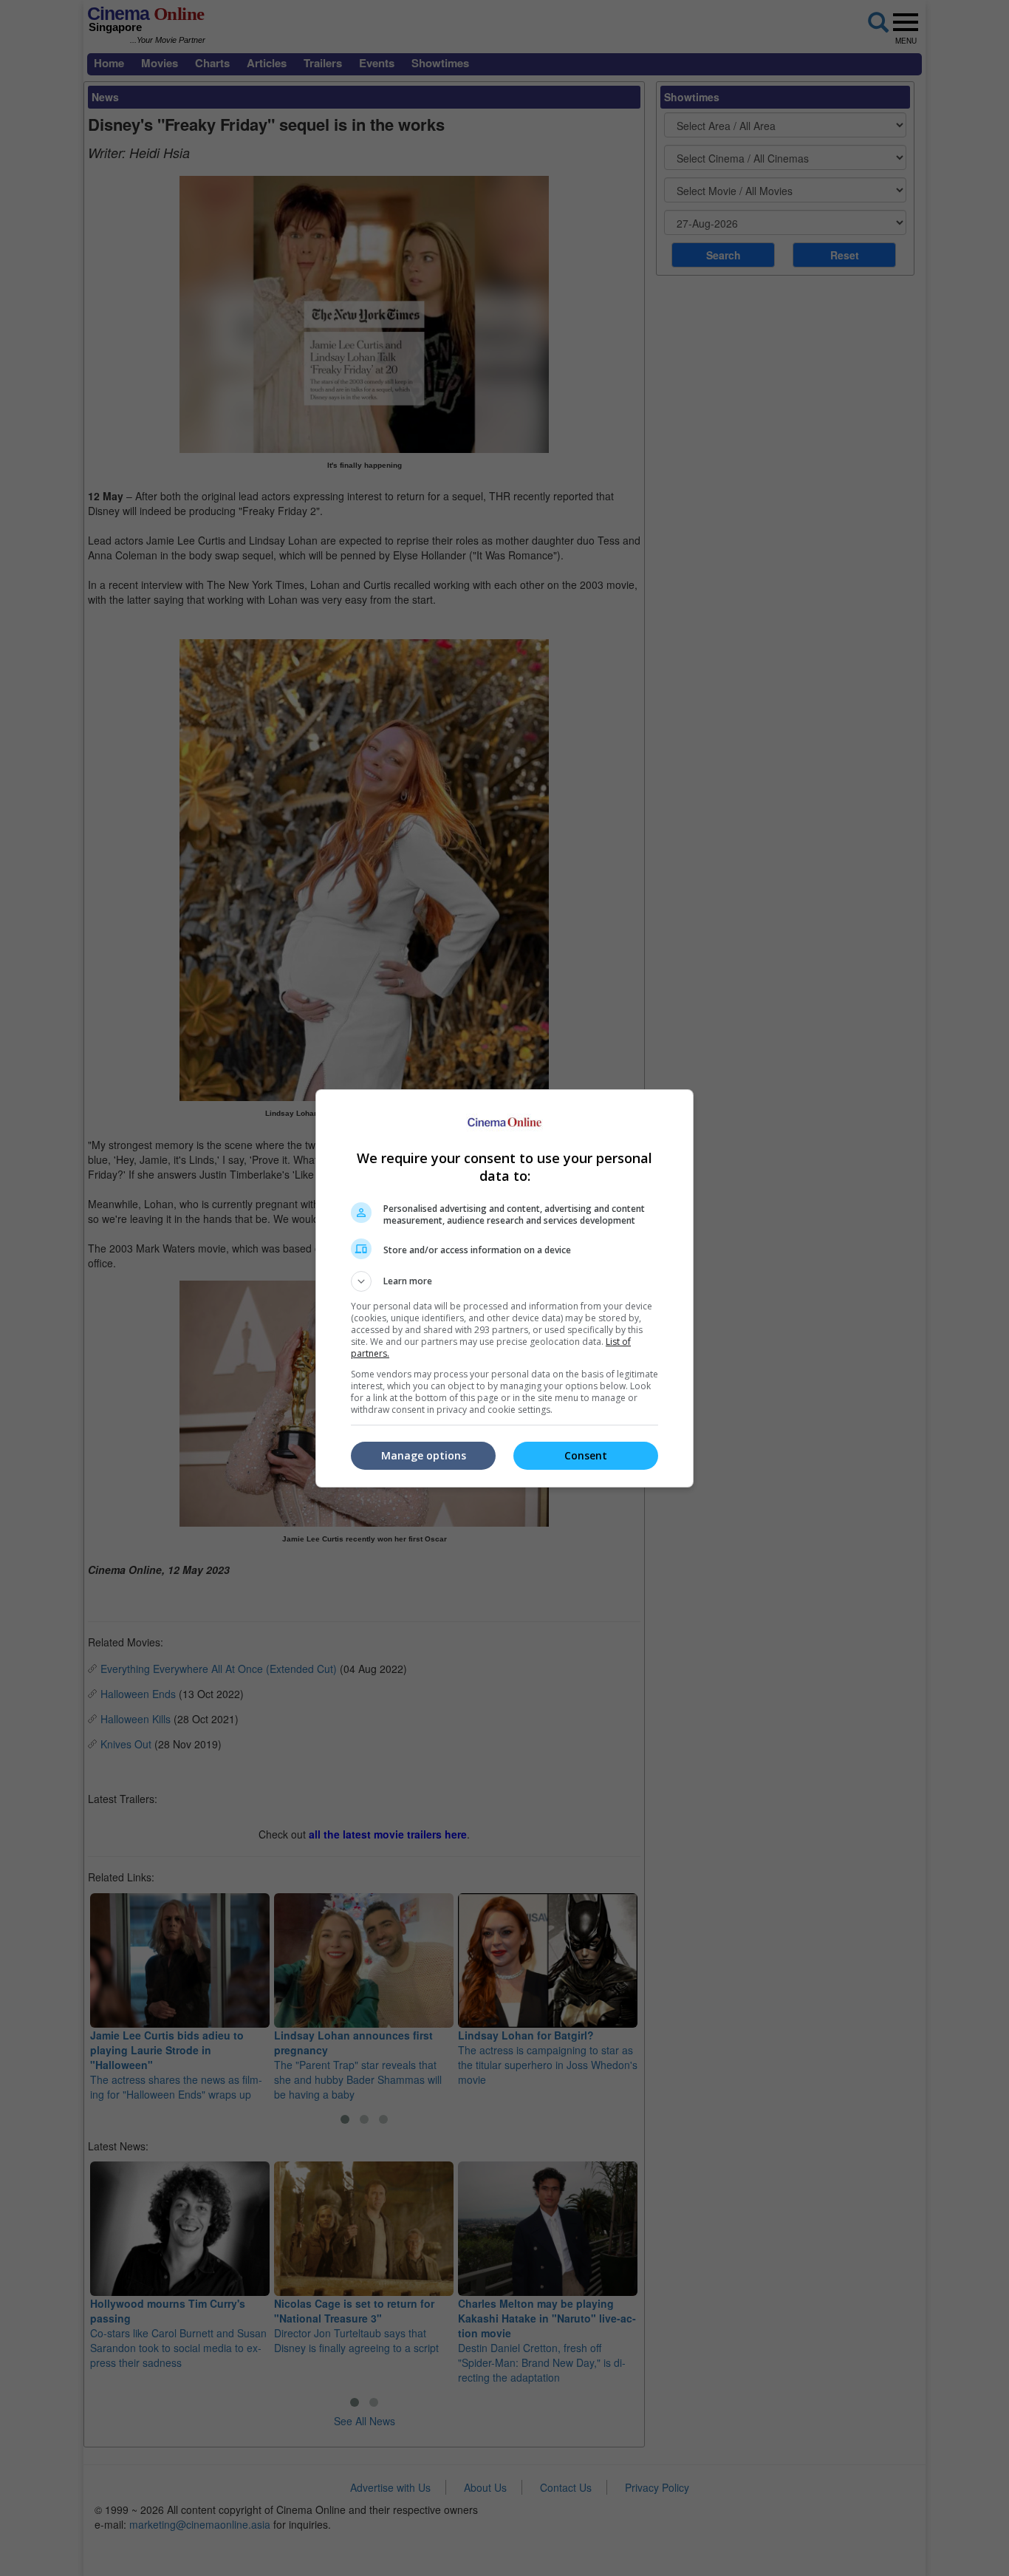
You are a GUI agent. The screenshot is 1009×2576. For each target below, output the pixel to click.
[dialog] (504, 1288)
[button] (504, 1281)
